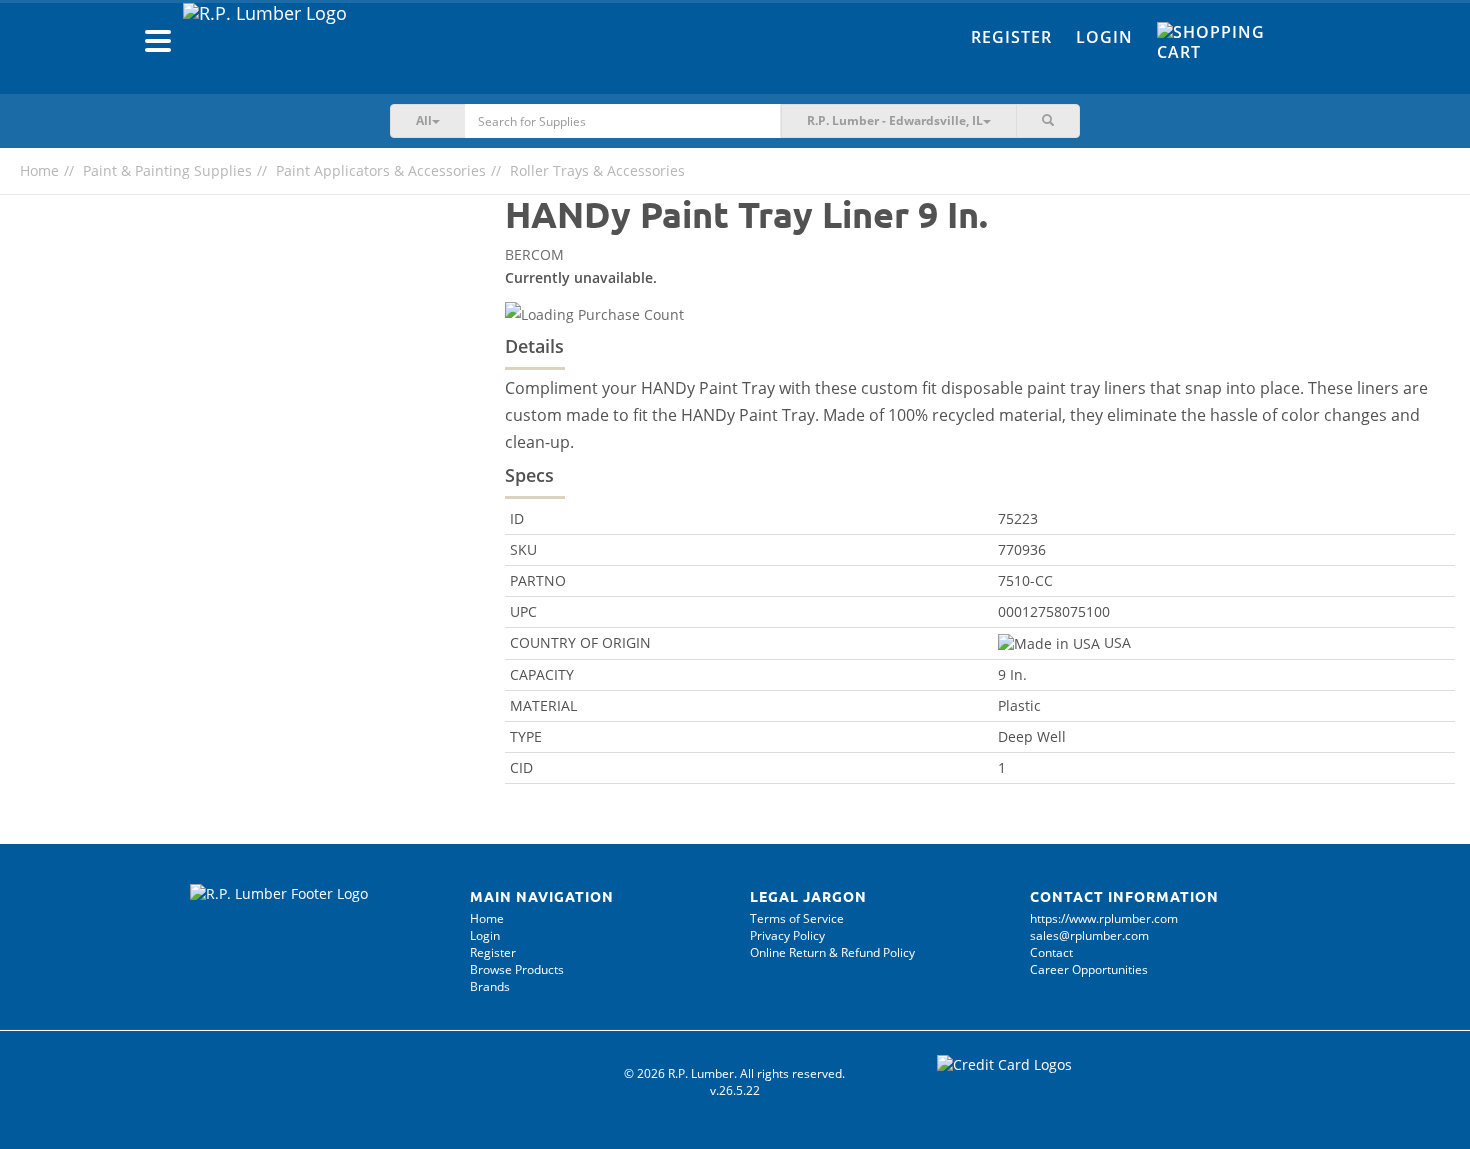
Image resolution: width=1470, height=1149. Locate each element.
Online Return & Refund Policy (832, 952)
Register (1011, 37)
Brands (490, 986)
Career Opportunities (1089, 969)
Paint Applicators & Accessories (381, 170)
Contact (1051, 952)
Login (1104, 37)
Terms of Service (797, 918)
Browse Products (517, 969)
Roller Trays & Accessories (597, 170)
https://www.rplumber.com (1104, 918)
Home (39, 170)
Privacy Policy (787, 935)
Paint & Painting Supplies (167, 170)
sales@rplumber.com (1089, 935)
